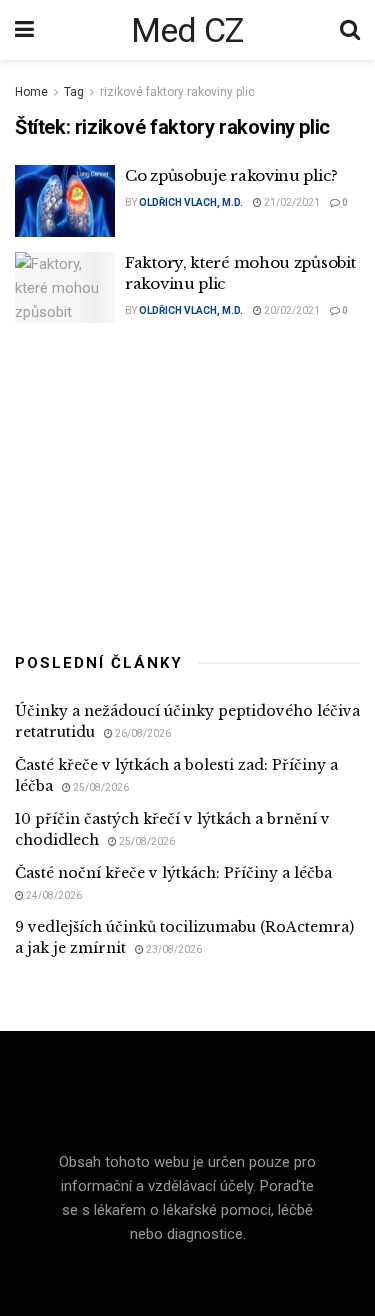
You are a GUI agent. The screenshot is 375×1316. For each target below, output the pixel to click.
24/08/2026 (53, 895)
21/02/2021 (291, 202)
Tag (74, 92)
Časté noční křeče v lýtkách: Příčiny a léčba (173, 873)
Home (31, 92)
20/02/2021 (291, 310)
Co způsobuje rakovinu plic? (231, 175)
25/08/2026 (100, 787)
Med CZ (187, 30)
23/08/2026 (173, 949)
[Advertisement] (188, 483)
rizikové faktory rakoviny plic (177, 92)
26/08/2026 (142, 733)
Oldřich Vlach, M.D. (191, 202)
